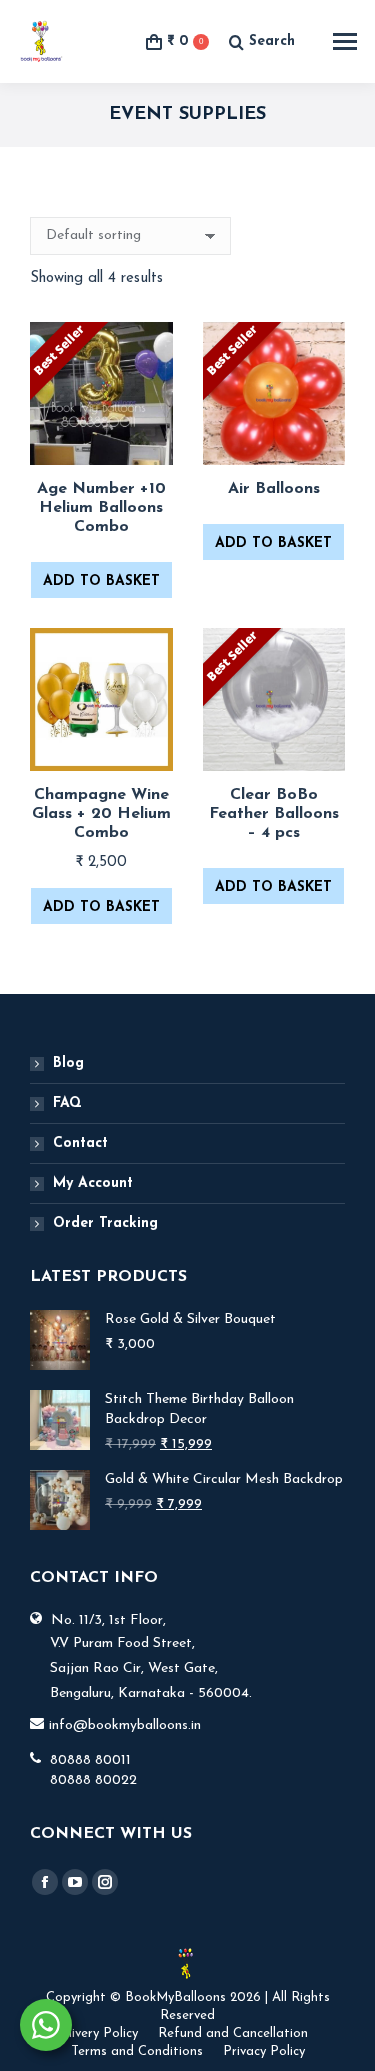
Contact (80, 1143)
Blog (68, 1063)
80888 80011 (90, 1760)
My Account (93, 1183)
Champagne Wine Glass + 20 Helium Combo (101, 814)
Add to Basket (101, 581)
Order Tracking (105, 1223)
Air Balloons (274, 489)
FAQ (67, 1103)
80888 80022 (93, 1780)
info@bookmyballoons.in (125, 1725)
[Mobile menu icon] (345, 41)
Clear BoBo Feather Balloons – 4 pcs (274, 814)
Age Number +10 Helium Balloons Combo (101, 508)
